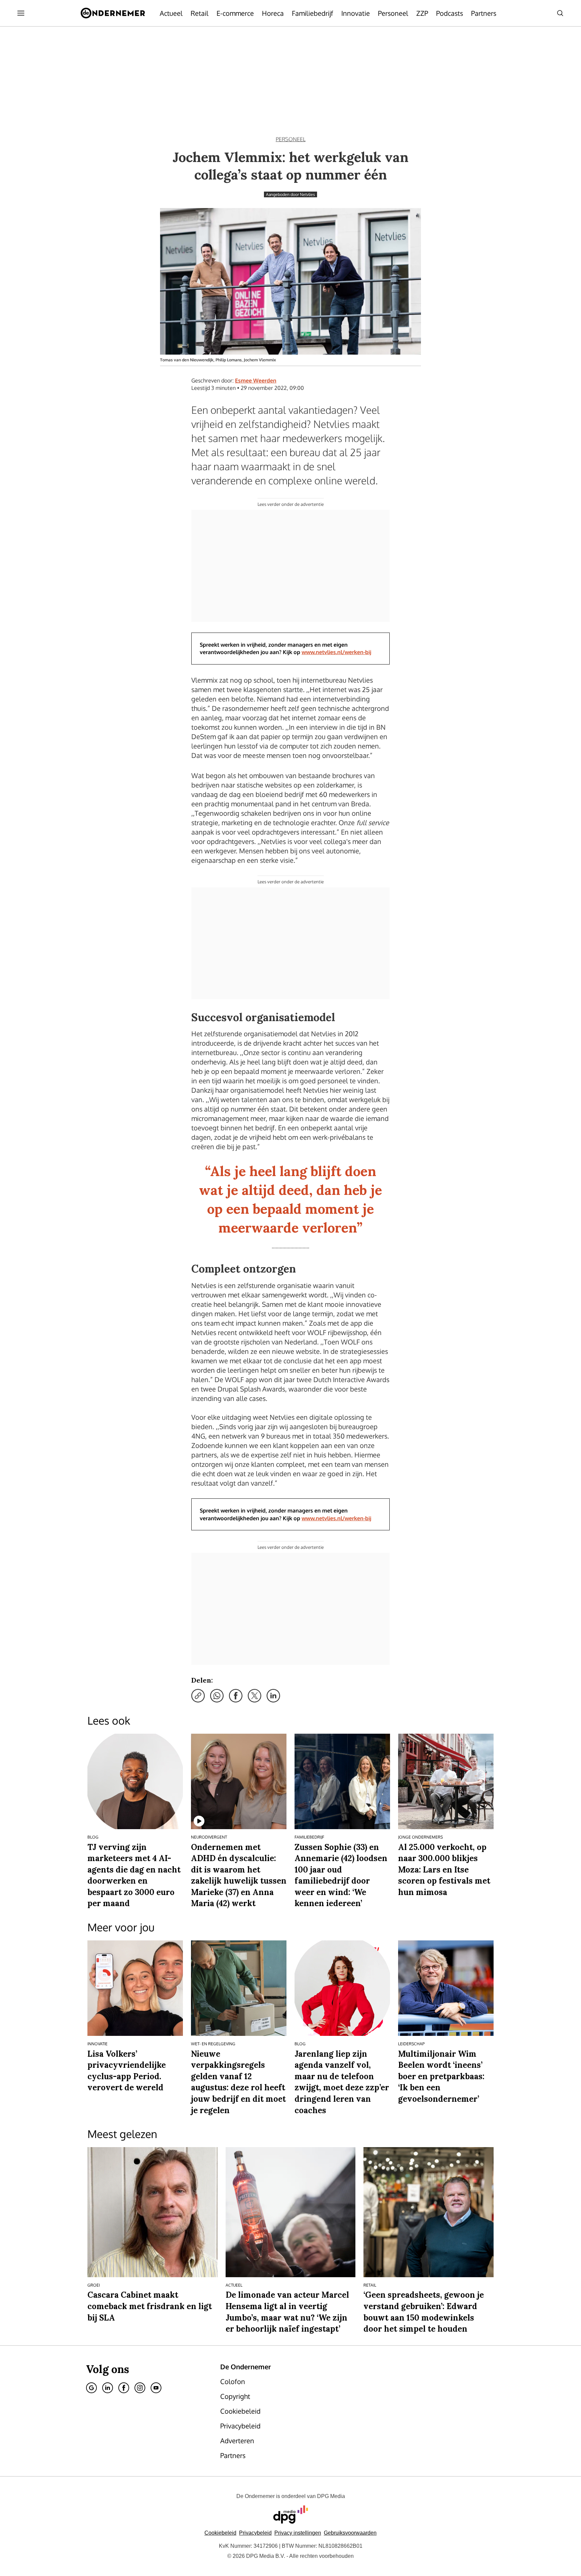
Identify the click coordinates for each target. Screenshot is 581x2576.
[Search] (560, 13)
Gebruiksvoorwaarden (350, 2533)
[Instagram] (140, 2388)
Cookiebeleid (220, 2533)
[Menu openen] (21, 13)
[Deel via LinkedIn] (273, 1696)
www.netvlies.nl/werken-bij (336, 652)
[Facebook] (124, 2388)
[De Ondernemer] (113, 13)
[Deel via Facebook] (236, 1696)
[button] (298, 2533)
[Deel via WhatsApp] (217, 1696)
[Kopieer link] (198, 1696)
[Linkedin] (108, 2388)
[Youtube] (156, 2388)
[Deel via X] (255, 1696)
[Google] (91, 2388)
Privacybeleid (255, 2533)
